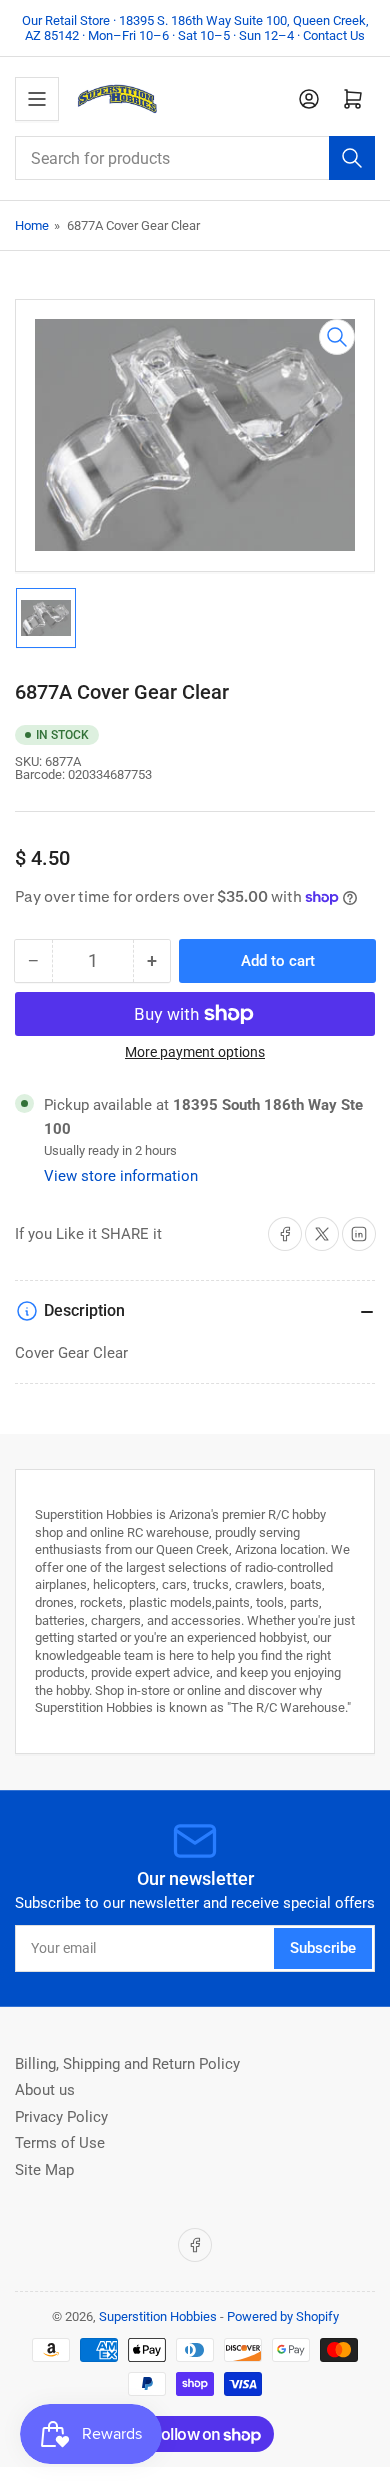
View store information (121, 1176)
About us (45, 2090)
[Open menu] (37, 99)
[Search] (352, 158)
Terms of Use (60, 2143)
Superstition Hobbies (158, 2316)
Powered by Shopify (283, 2316)
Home (32, 225)
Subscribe (323, 1948)
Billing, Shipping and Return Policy (127, 2064)
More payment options (195, 1052)
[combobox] (195, 158)
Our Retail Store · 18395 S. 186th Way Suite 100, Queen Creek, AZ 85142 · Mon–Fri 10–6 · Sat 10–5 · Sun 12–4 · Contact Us (195, 28)
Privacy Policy (61, 2117)
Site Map (44, 2170)
